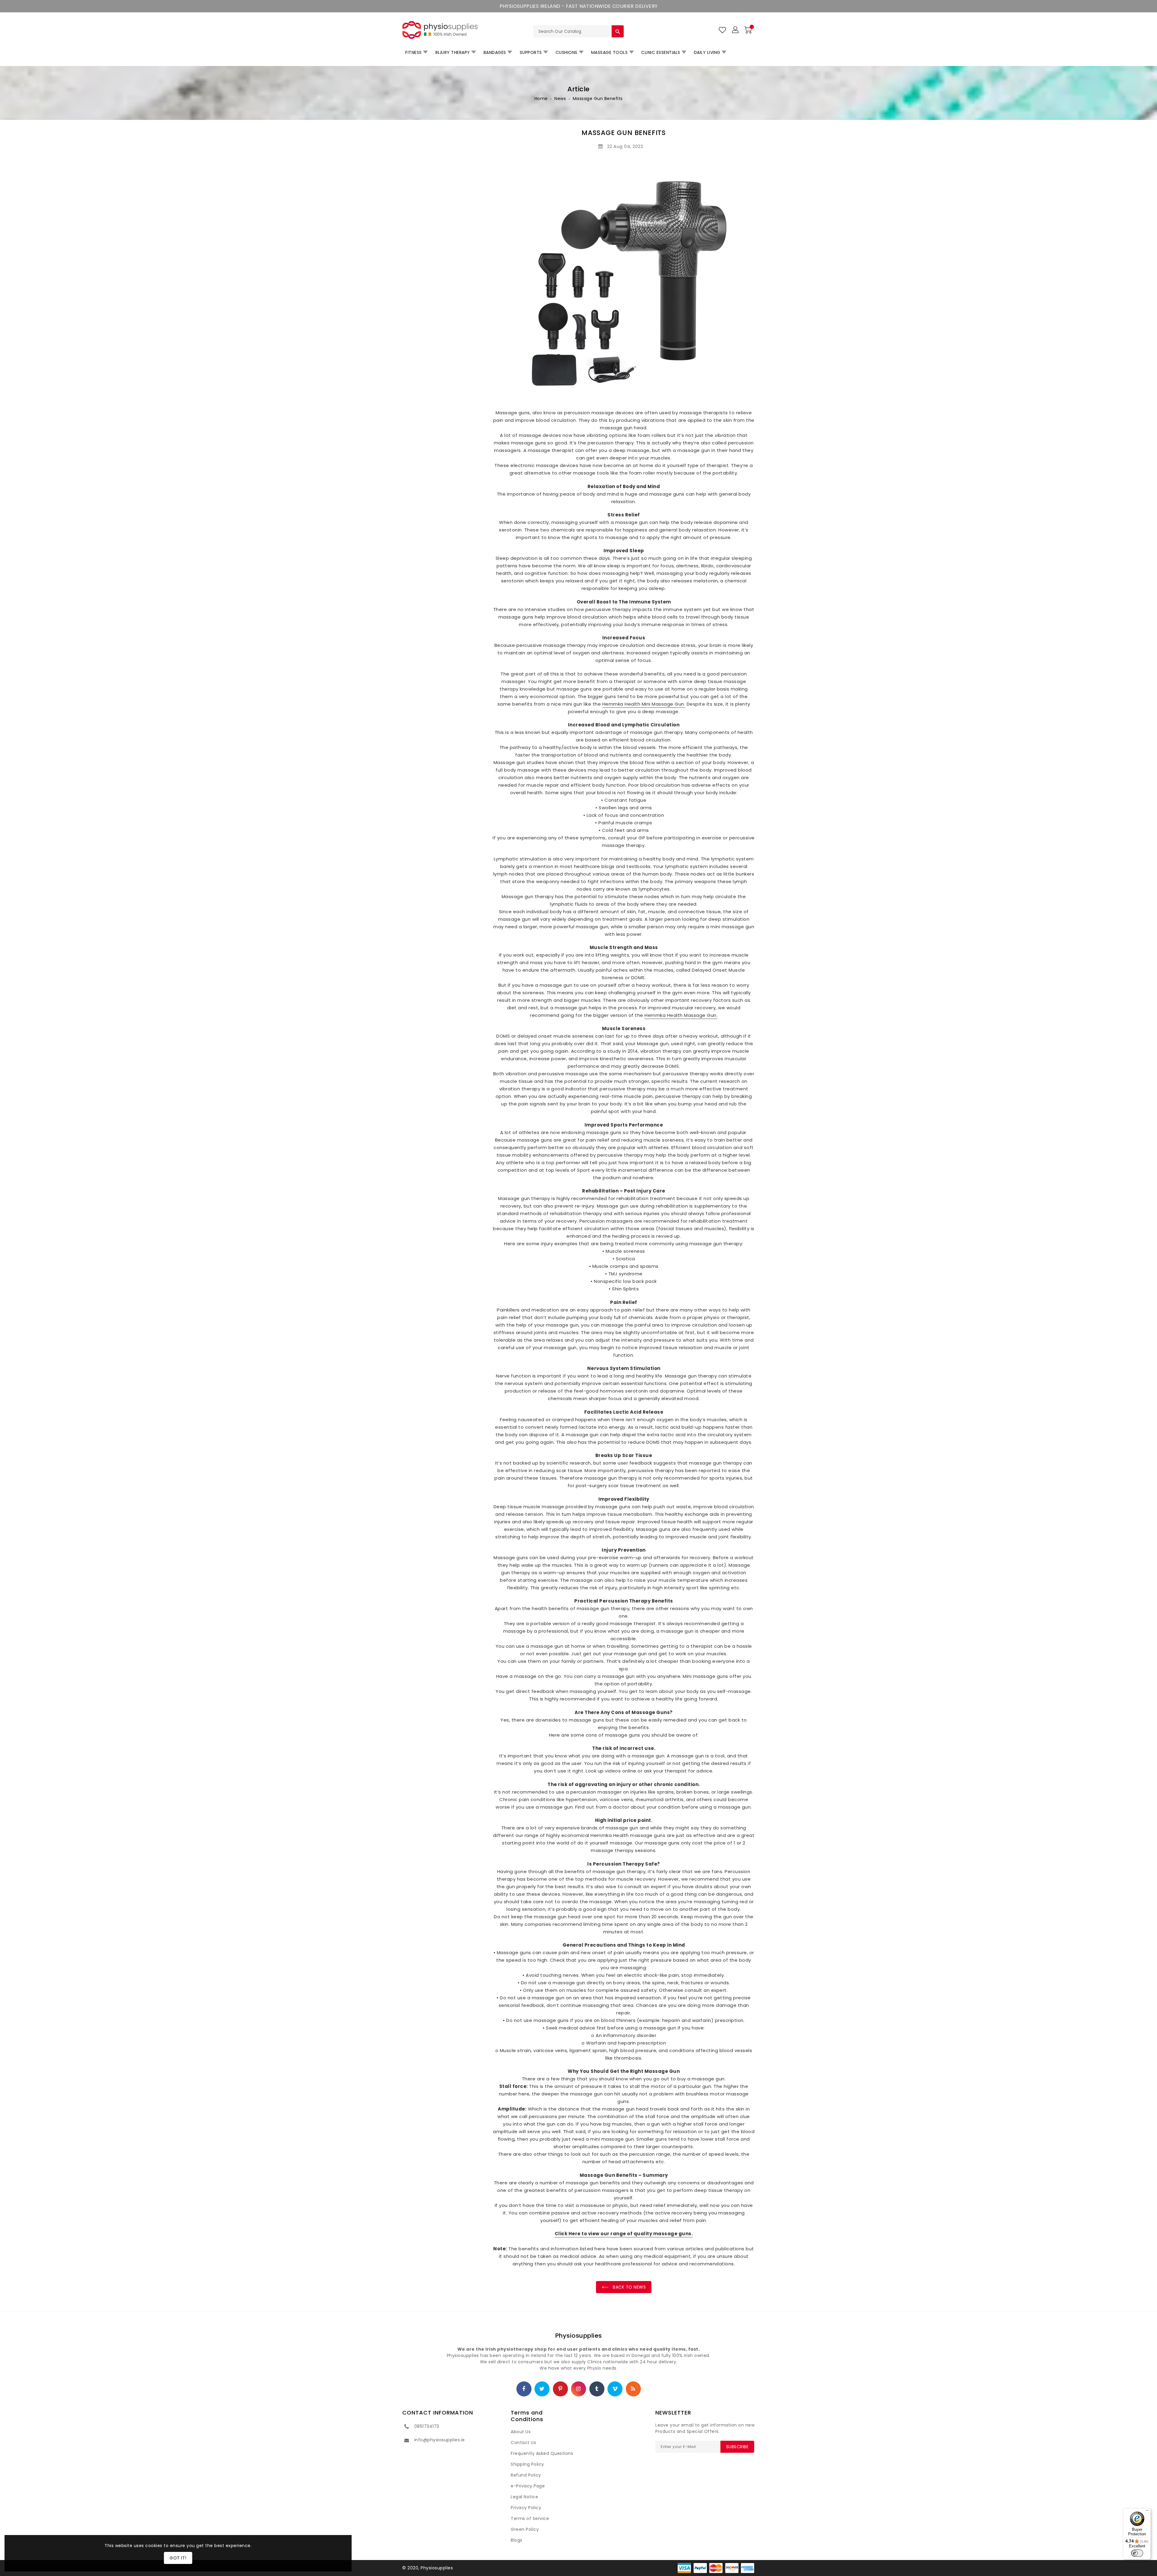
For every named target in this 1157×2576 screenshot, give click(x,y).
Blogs (517, 2540)
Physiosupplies (579, 2336)
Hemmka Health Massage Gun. (681, 1015)
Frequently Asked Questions (542, 2453)
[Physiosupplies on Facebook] (524, 2389)
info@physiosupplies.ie (440, 2440)
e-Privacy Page (528, 2486)
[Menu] (1147, 2512)
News (560, 99)
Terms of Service (530, 2518)
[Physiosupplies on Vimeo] (615, 2389)
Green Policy (525, 2529)
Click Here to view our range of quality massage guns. (624, 2234)
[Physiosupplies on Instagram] (578, 2389)
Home (541, 99)
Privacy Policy (526, 2508)
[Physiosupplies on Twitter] (542, 2389)
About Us (521, 2432)
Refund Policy (526, 2475)
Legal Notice (524, 2497)
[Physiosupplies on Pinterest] (560, 2389)
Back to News (629, 2287)
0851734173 (427, 2426)
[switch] (1137, 2553)
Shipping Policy (527, 2464)
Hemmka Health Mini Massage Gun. (644, 704)
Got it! (178, 2558)
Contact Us (523, 2443)
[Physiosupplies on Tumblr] (597, 2389)
